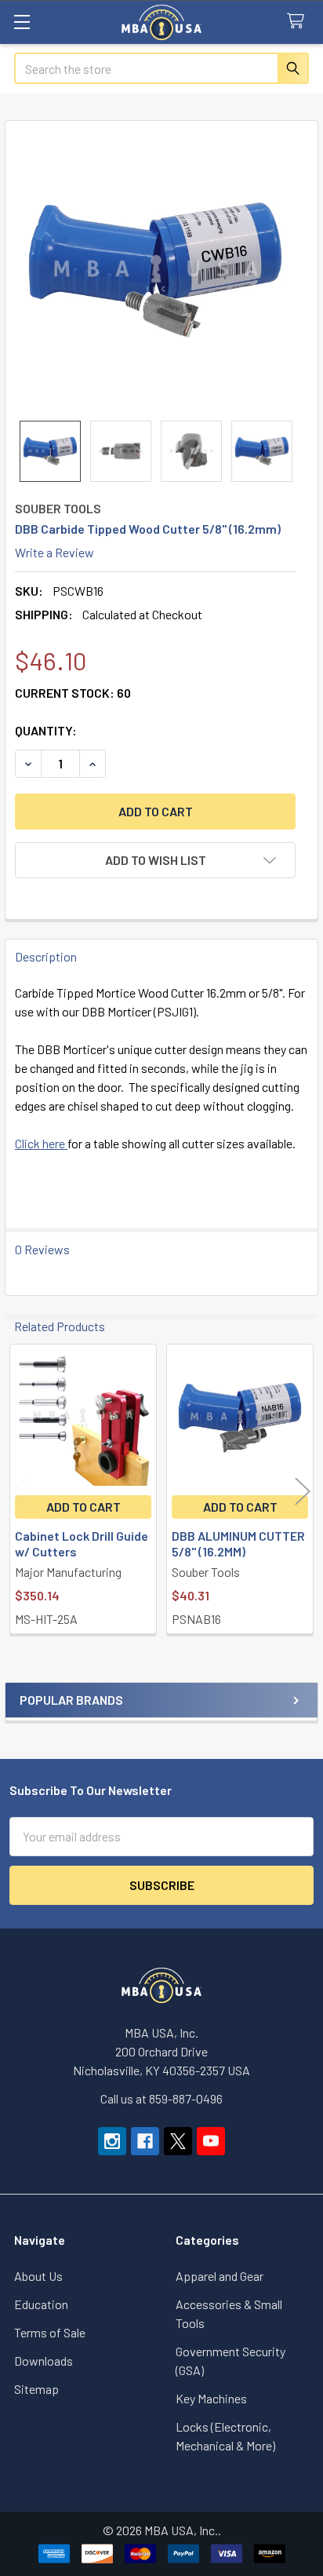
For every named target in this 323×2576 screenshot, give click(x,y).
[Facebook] (145, 2141)
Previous (20, 1491)
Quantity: (46, 730)
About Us (38, 2276)
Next (303, 1491)
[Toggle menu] (22, 22)
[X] (178, 2141)
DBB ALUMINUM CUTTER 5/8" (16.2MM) (238, 1543)
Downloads (44, 2361)
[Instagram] (112, 2141)
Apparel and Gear (220, 2276)
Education (41, 2304)
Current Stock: (73, 693)
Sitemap (36, 2389)
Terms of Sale (50, 2332)
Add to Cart (83, 1507)
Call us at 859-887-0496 (161, 2098)
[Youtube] (211, 2141)
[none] (155, 271)
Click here (41, 1143)
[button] (155, 860)
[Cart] (299, 22)
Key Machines (211, 2398)
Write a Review (54, 552)
